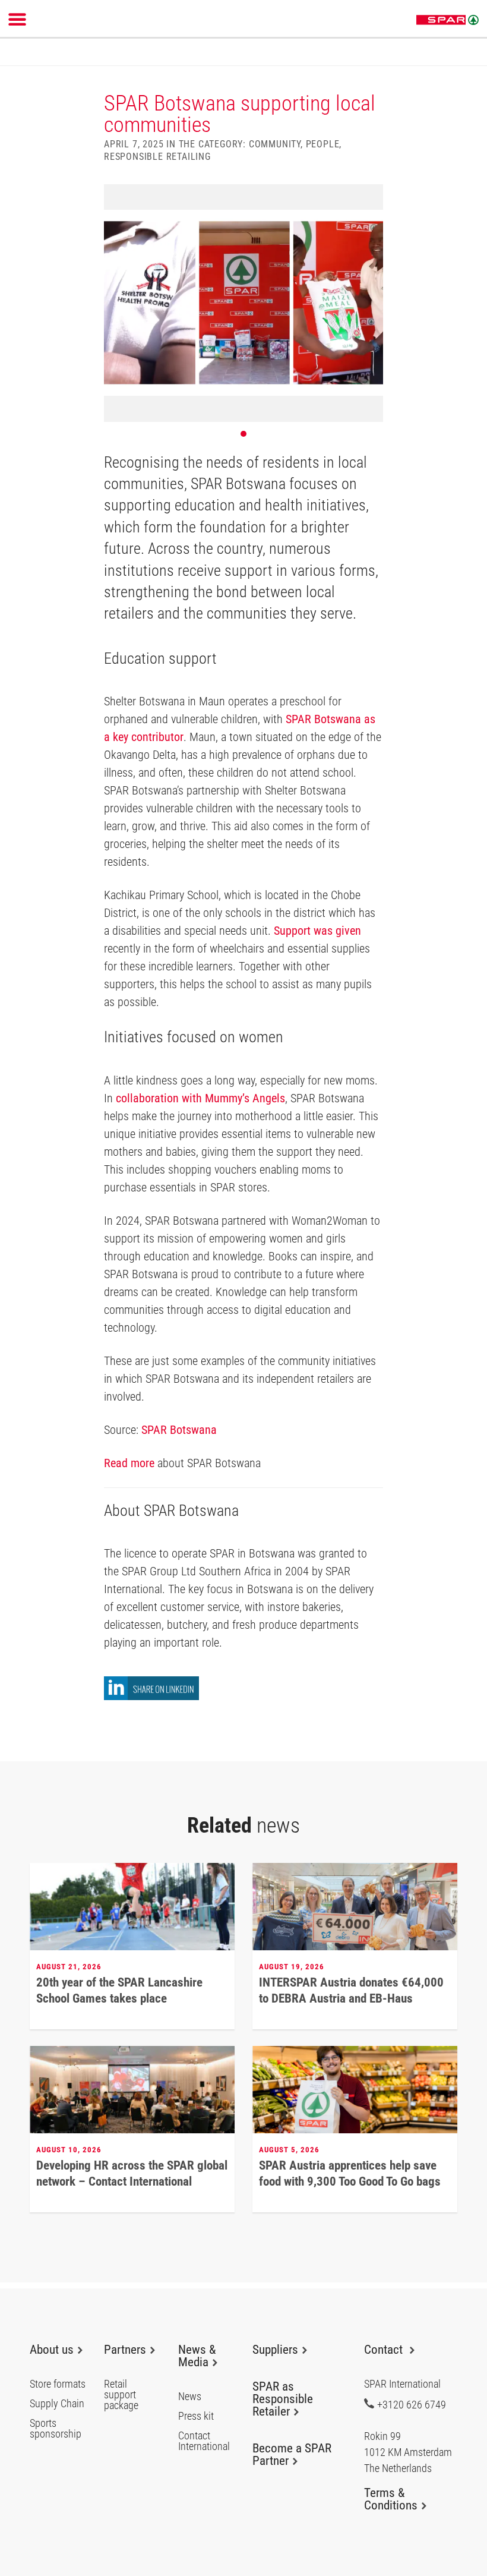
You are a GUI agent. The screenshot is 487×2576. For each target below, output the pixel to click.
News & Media (197, 2356)
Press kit (196, 2416)
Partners (125, 2350)
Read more (129, 1463)
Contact (385, 2350)
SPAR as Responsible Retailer (283, 2399)
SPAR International (448, 20)
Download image (370, 197)
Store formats (58, 2384)
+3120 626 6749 (412, 2404)
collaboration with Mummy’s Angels (200, 1098)
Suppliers (275, 2350)
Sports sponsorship (56, 2429)
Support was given (317, 931)
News (190, 2397)
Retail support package (121, 2395)
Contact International (204, 2441)
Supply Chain (57, 2404)
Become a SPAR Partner (292, 2454)
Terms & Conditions (391, 2499)
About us (52, 2350)
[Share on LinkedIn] (151, 1697)
